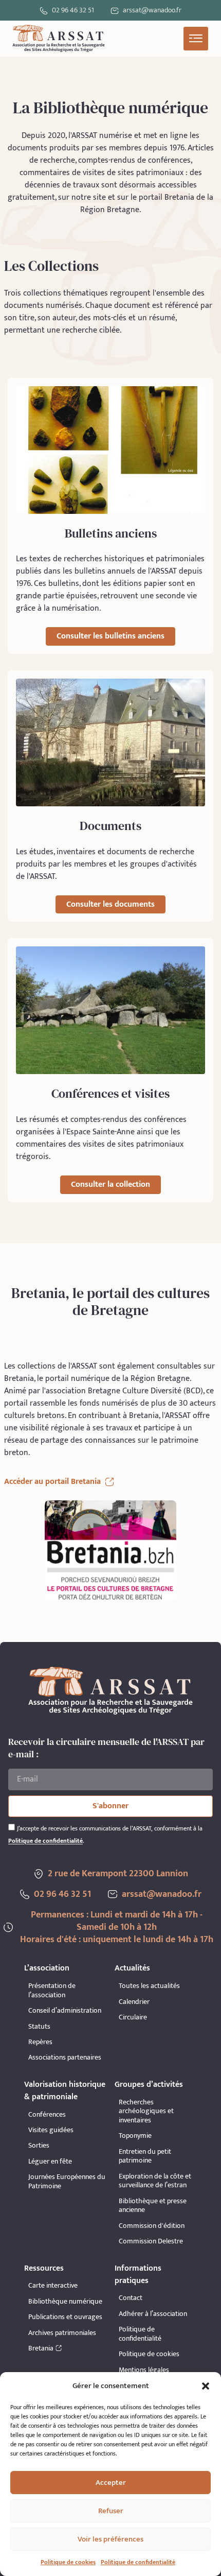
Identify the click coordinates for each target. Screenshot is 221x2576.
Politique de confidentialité (138, 2562)
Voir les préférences (110, 2539)
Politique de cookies (68, 2562)
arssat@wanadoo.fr (162, 1894)
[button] (206, 2386)
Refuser (111, 2511)
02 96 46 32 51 (73, 10)
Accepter (111, 2483)
